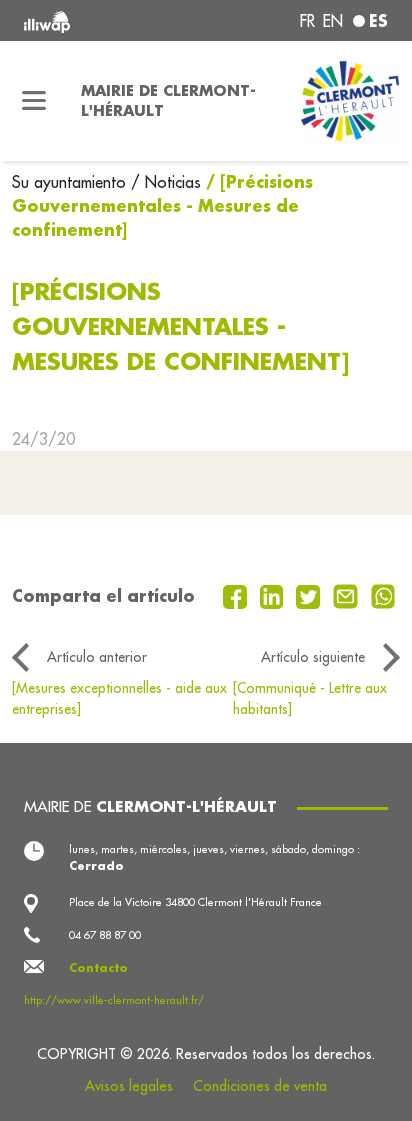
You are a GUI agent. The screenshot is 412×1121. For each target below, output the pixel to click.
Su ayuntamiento (71, 182)
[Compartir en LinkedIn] (274, 595)
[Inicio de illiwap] (93, 20)
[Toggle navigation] (34, 101)
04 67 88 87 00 (105, 935)
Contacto (98, 968)
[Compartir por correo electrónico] (348, 595)
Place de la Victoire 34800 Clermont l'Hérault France (195, 902)
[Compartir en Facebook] (237, 595)
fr (307, 21)
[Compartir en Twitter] (310, 595)
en (333, 21)
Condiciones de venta (260, 1086)
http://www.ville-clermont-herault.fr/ (114, 1000)
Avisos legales (129, 1086)
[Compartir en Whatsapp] (383, 595)
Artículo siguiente (313, 657)
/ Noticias (166, 182)
